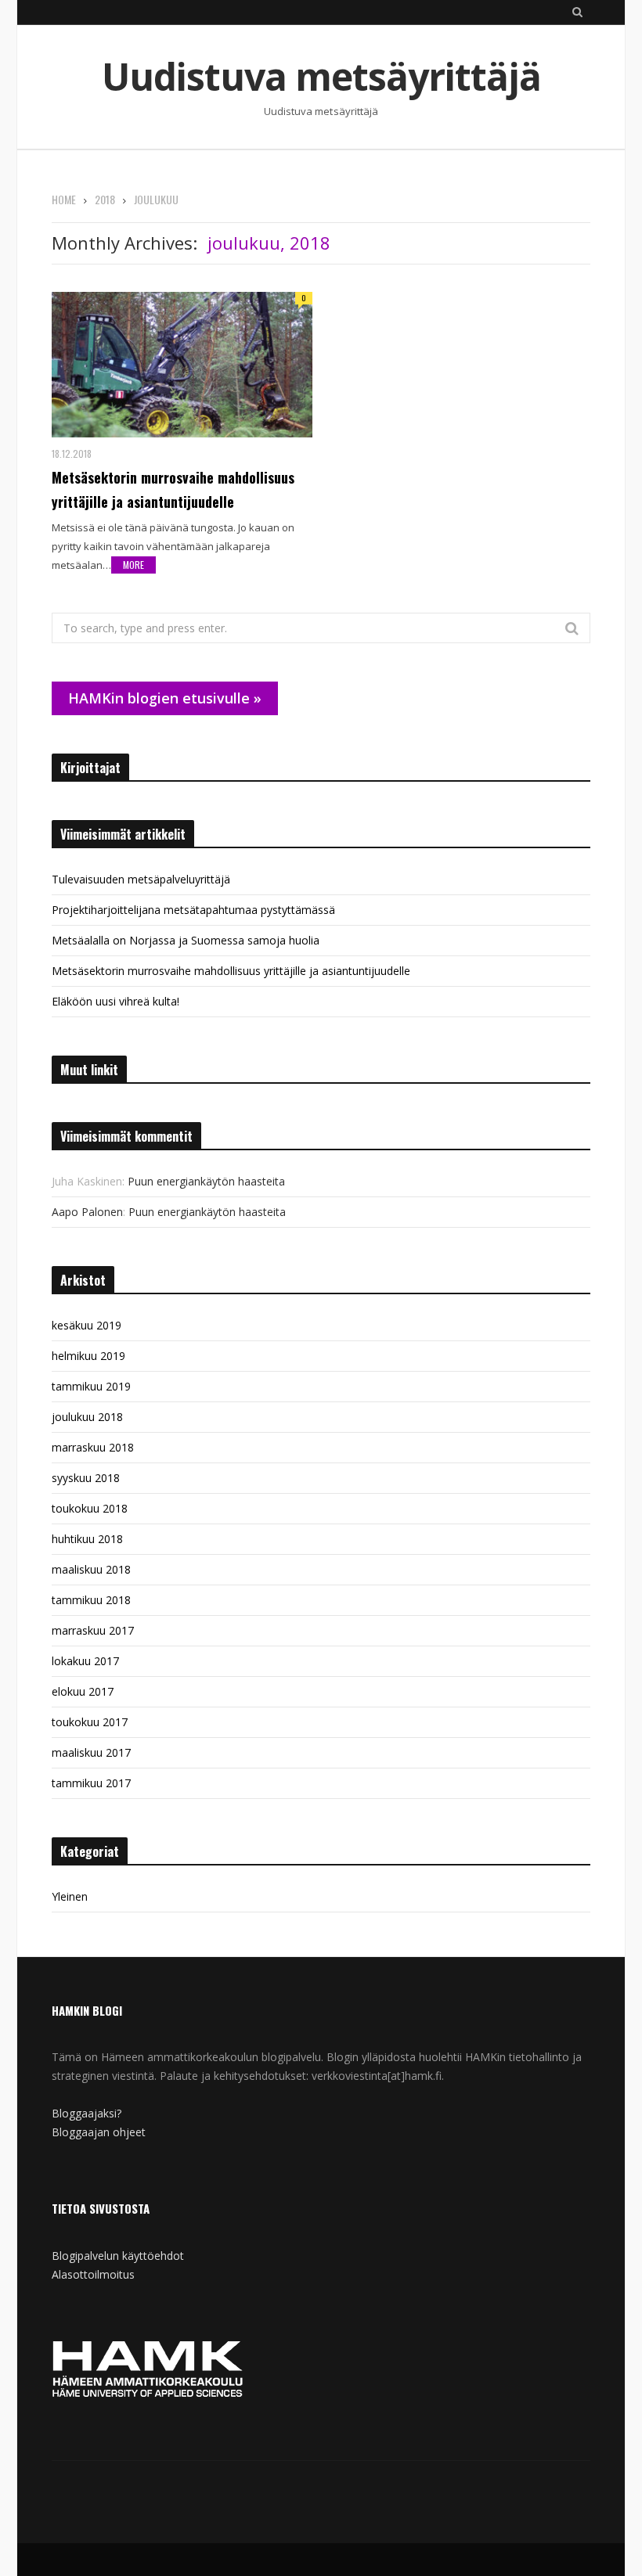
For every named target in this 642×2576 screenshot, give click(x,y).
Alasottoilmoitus (93, 2274)
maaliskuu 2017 (91, 1752)
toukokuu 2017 (90, 1722)
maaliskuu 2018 (91, 1569)
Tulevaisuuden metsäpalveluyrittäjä (141, 879)
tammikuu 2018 (91, 1600)
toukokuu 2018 (90, 1508)
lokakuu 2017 (85, 1661)
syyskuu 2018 (86, 1478)
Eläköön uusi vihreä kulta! (115, 1001)
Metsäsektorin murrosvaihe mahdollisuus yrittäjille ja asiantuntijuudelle (173, 489)
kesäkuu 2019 (87, 1325)
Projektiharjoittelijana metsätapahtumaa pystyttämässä (193, 910)
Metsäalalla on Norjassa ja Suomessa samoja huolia (186, 940)
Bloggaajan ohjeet (99, 2132)
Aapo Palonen (87, 1212)
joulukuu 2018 (87, 1417)
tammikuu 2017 (91, 1783)
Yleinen (70, 1896)
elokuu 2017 (83, 1691)
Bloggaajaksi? (87, 2113)
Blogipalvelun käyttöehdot (118, 2256)
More (133, 565)
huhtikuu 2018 (87, 1539)
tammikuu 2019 (91, 1386)
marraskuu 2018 (93, 1447)
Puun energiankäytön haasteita (206, 1181)
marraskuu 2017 (93, 1630)
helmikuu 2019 (88, 1356)
